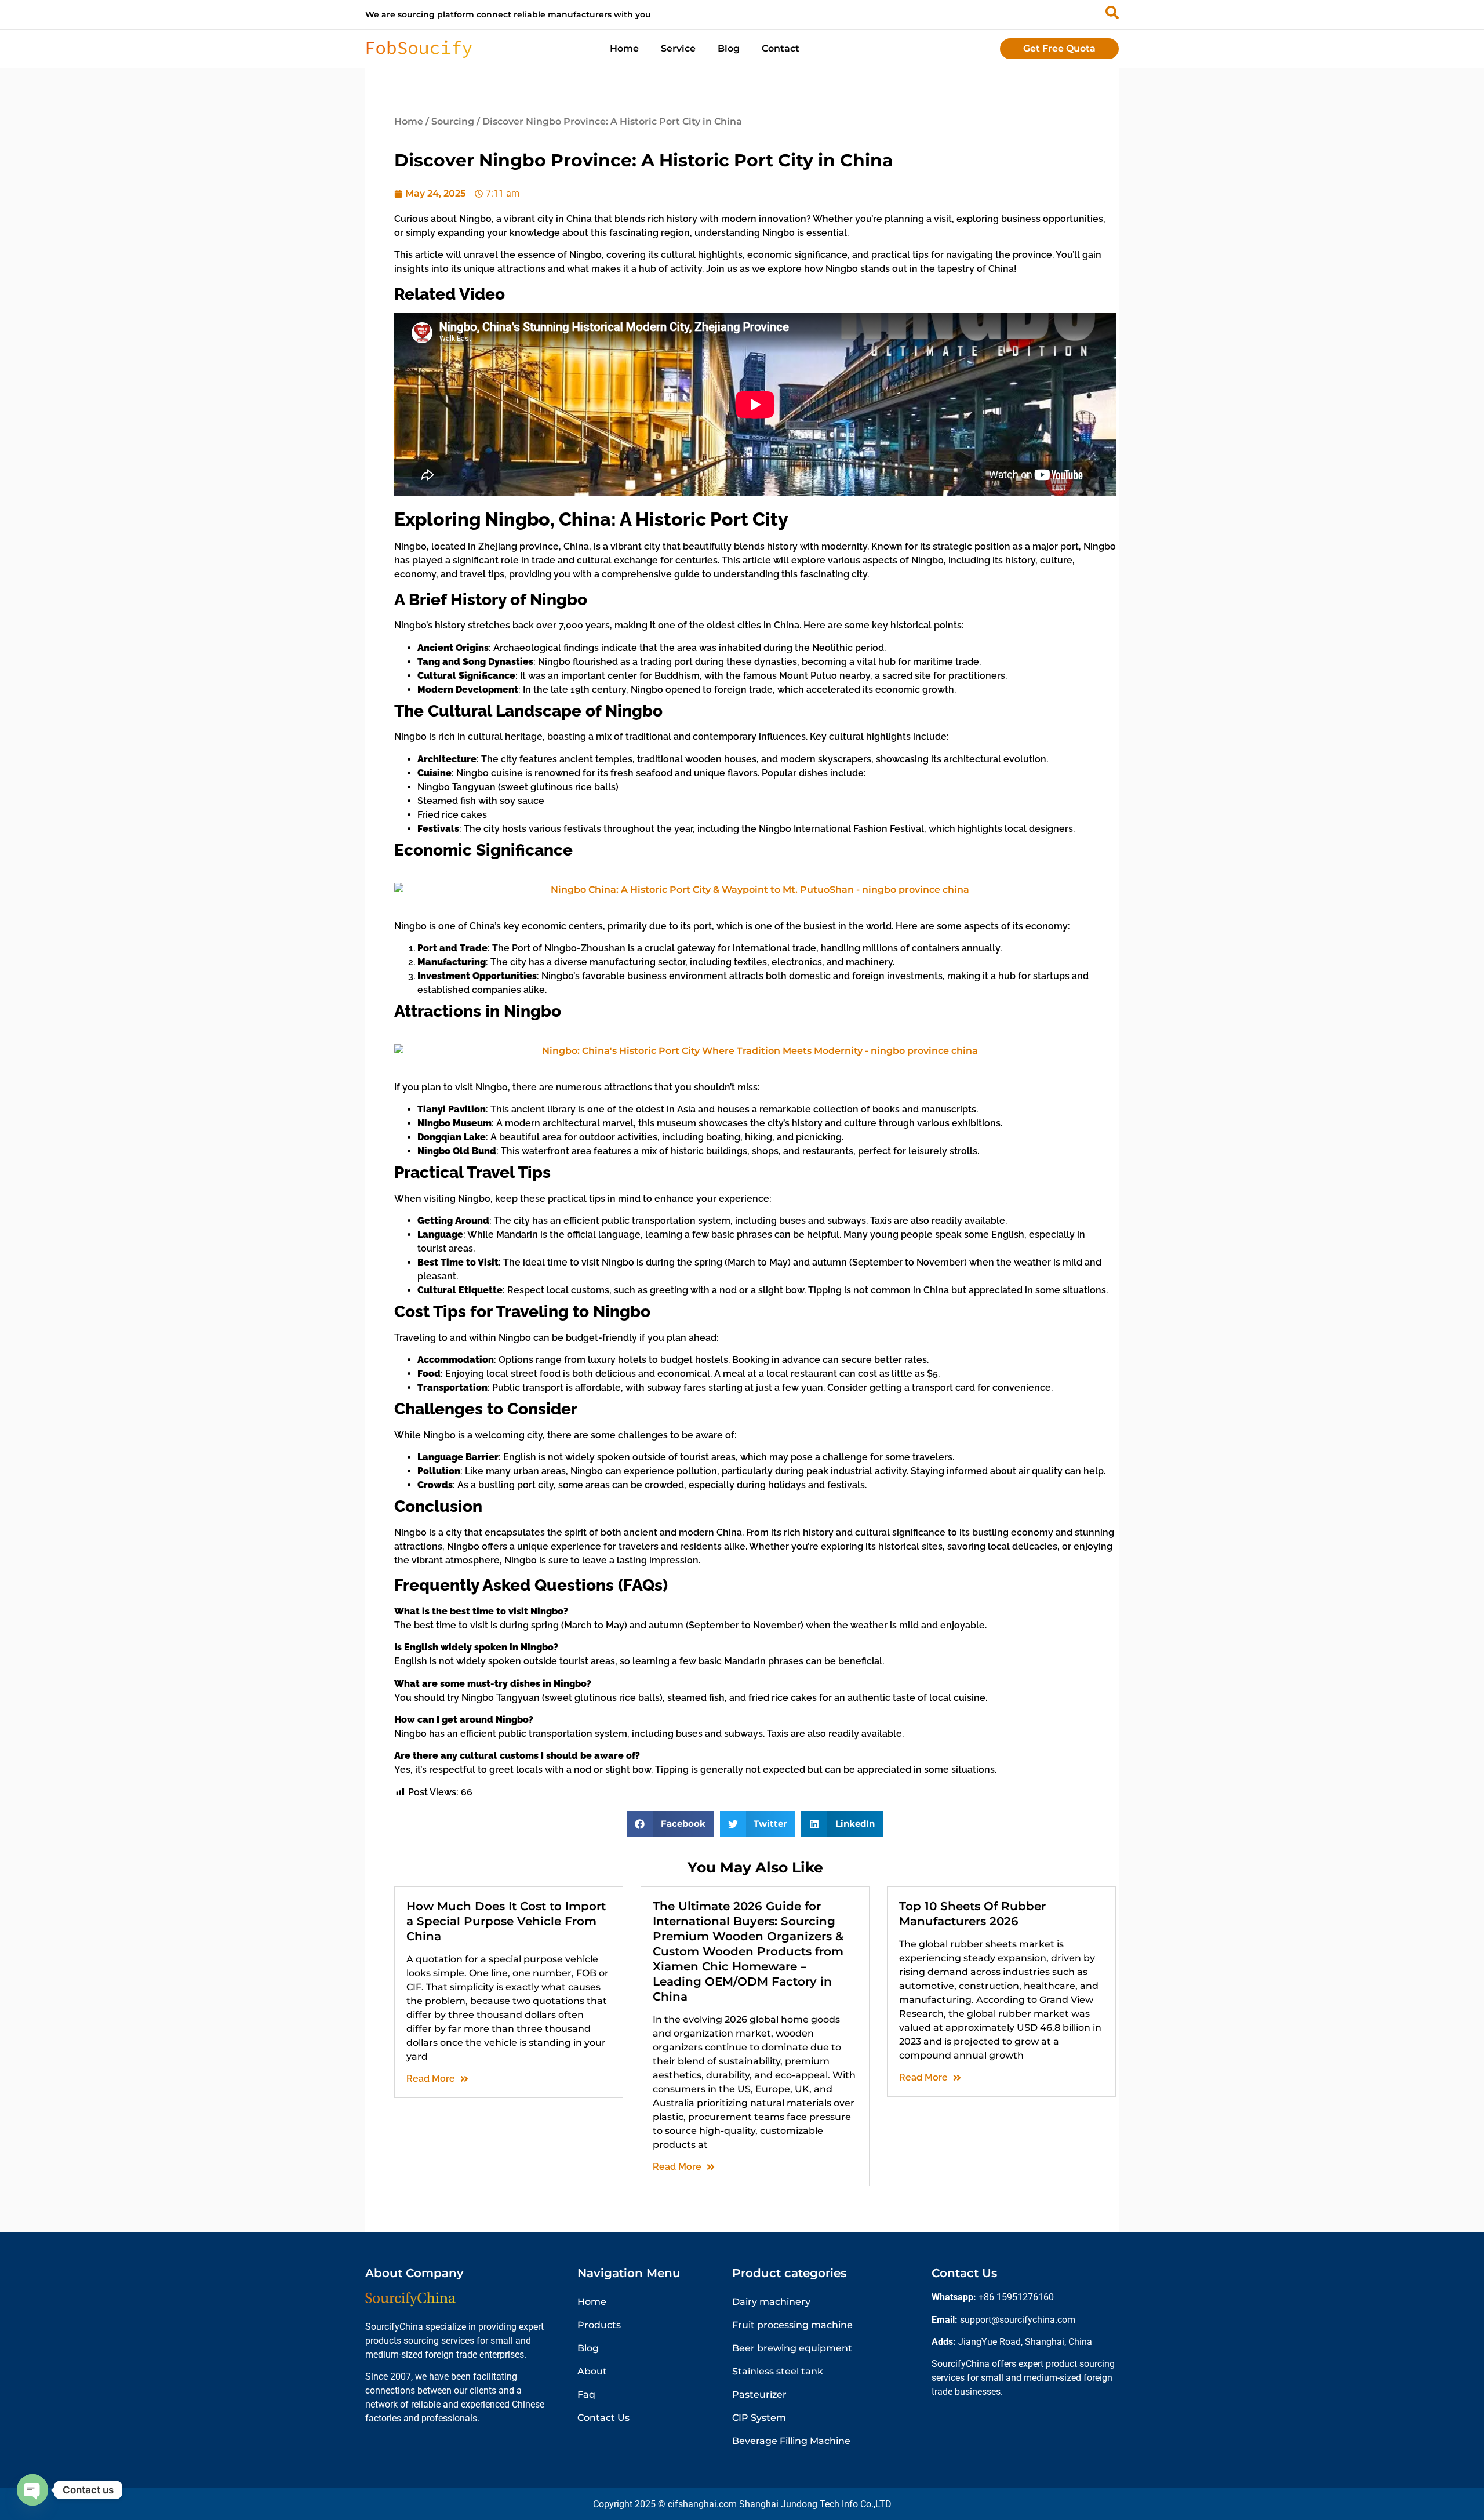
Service (678, 48)
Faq (586, 2394)
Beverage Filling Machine (791, 2441)
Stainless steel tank (778, 2371)
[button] (670, 1824)
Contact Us (603, 2418)
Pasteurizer (759, 2394)
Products (599, 2325)
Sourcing (453, 121)
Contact (781, 48)
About (592, 2371)
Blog (729, 48)
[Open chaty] (32, 2490)
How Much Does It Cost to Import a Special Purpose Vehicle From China (506, 1921)
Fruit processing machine (792, 2325)
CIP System (759, 2418)
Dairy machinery (771, 2302)
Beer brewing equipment (792, 2348)
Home (624, 48)
